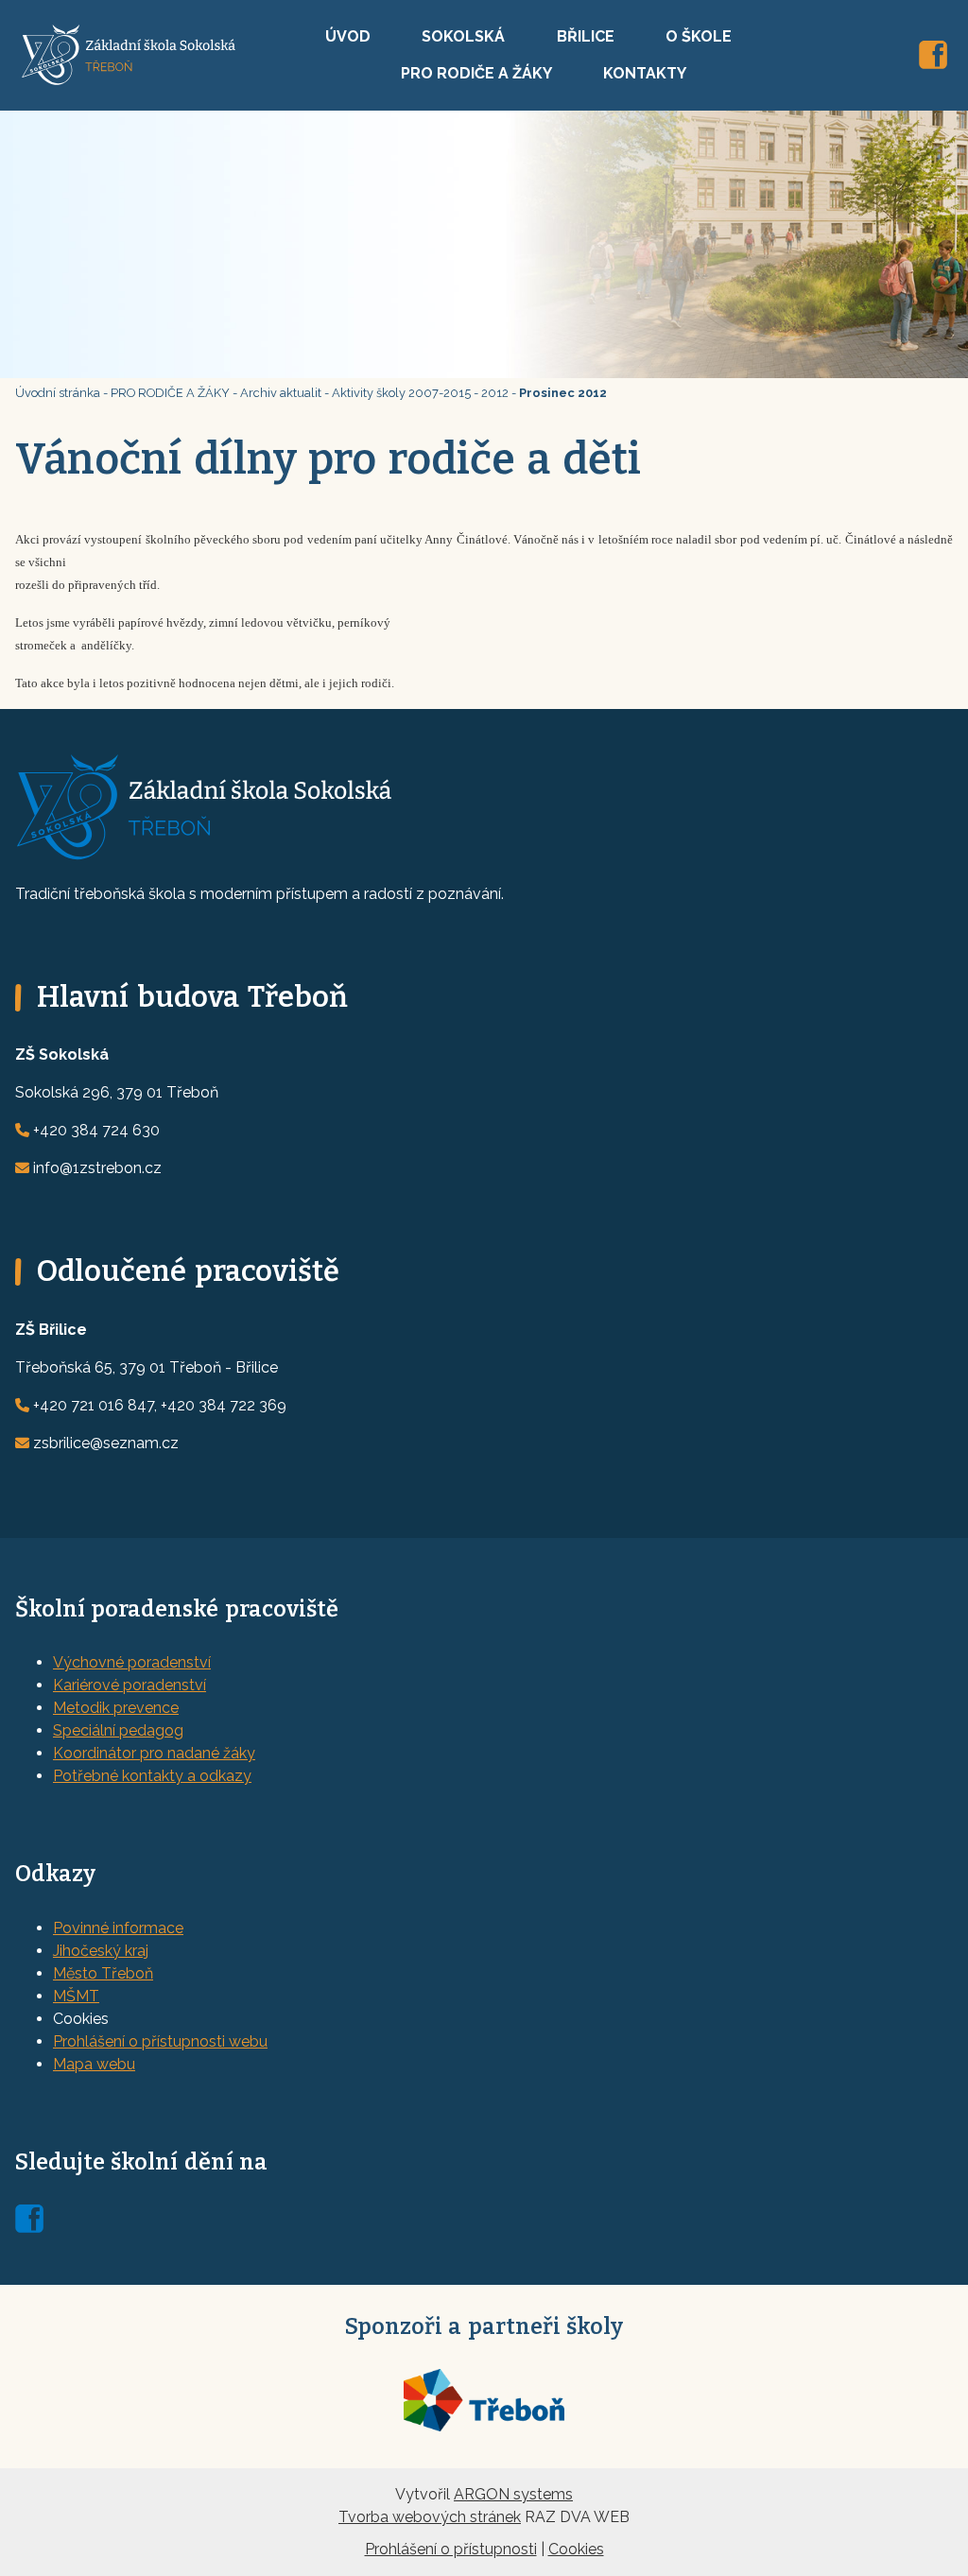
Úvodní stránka (58, 393)
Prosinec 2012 (563, 393)
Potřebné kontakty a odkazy (152, 1776)
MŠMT (76, 1996)
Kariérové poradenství (130, 1685)
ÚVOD (348, 36)
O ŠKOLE (699, 36)
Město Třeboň (103, 1973)
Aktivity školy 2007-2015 (401, 393)
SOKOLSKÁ (463, 36)
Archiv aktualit (281, 393)
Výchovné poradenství (132, 1662)
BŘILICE (586, 36)
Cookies (576, 2549)
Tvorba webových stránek (430, 2517)
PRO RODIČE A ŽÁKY (476, 73)
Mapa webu (94, 2064)
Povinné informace (118, 1928)
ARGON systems (513, 2494)
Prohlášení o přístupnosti (451, 2549)
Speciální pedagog (118, 1730)
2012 (495, 393)
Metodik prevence (116, 1708)
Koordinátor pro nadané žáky (154, 1753)
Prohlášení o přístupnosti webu (160, 2041)
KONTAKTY (645, 73)
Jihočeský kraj (101, 1951)
